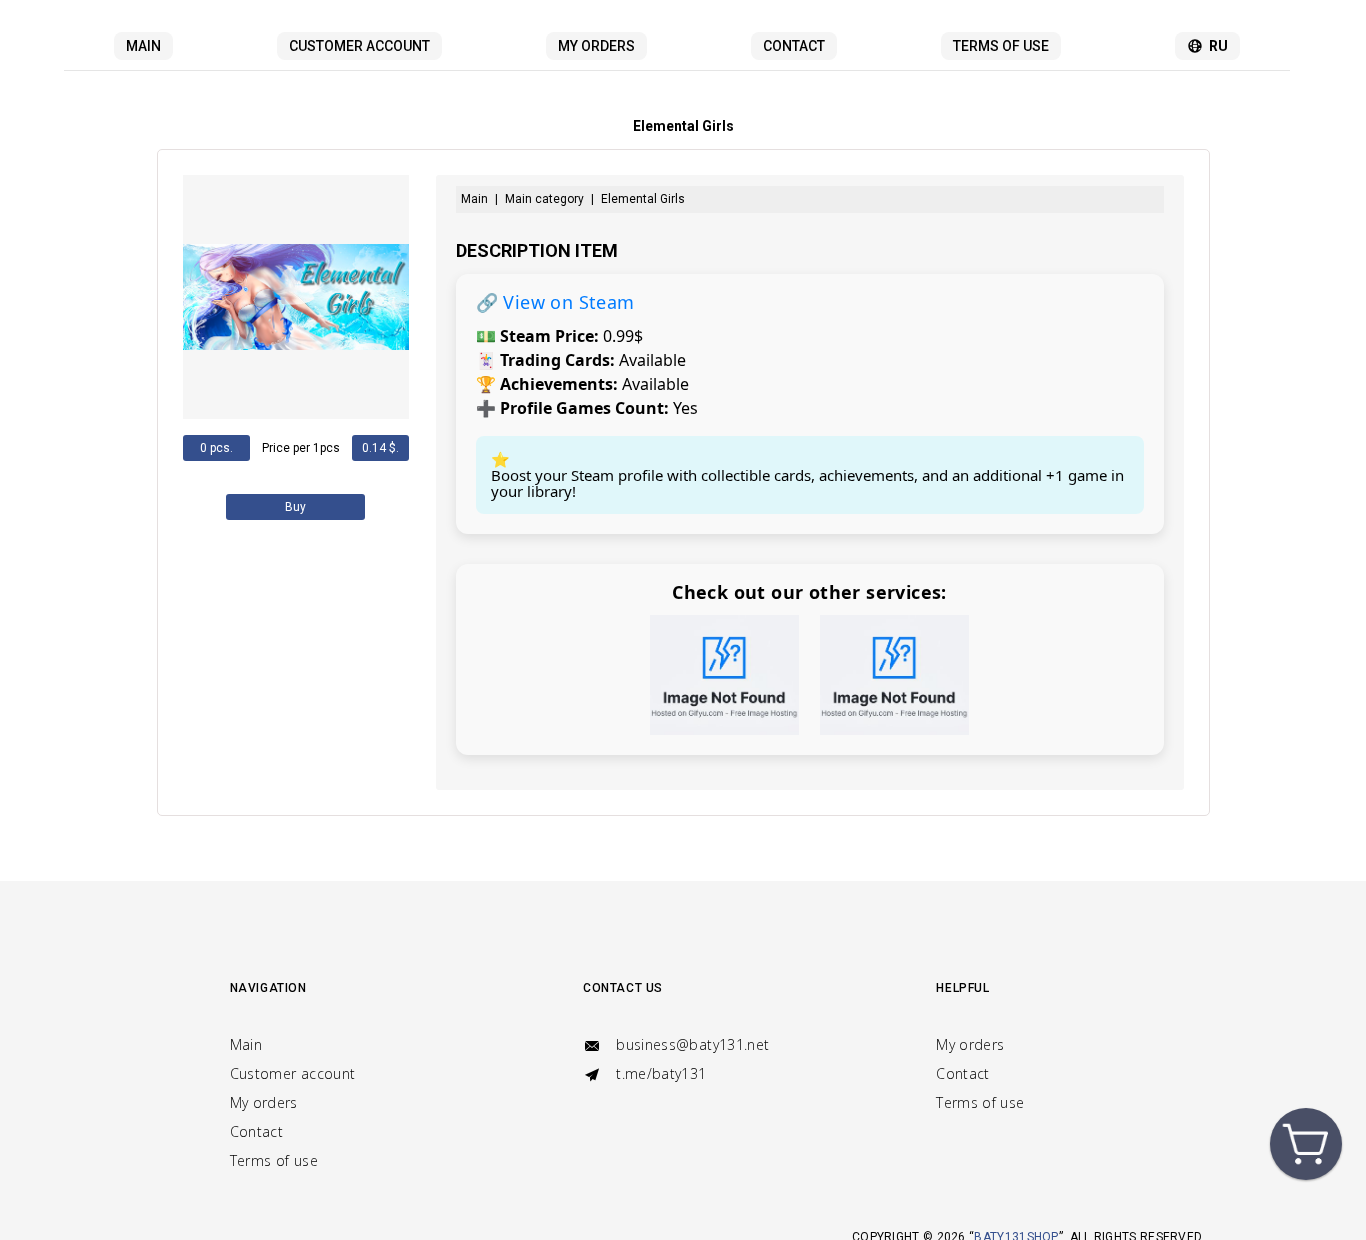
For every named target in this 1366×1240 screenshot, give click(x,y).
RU (1218, 46)
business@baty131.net (690, 1044)
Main (143, 46)
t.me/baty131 (659, 1073)
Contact (794, 46)
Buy (295, 507)
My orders (596, 46)
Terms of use (1001, 46)
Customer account (359, 46)
